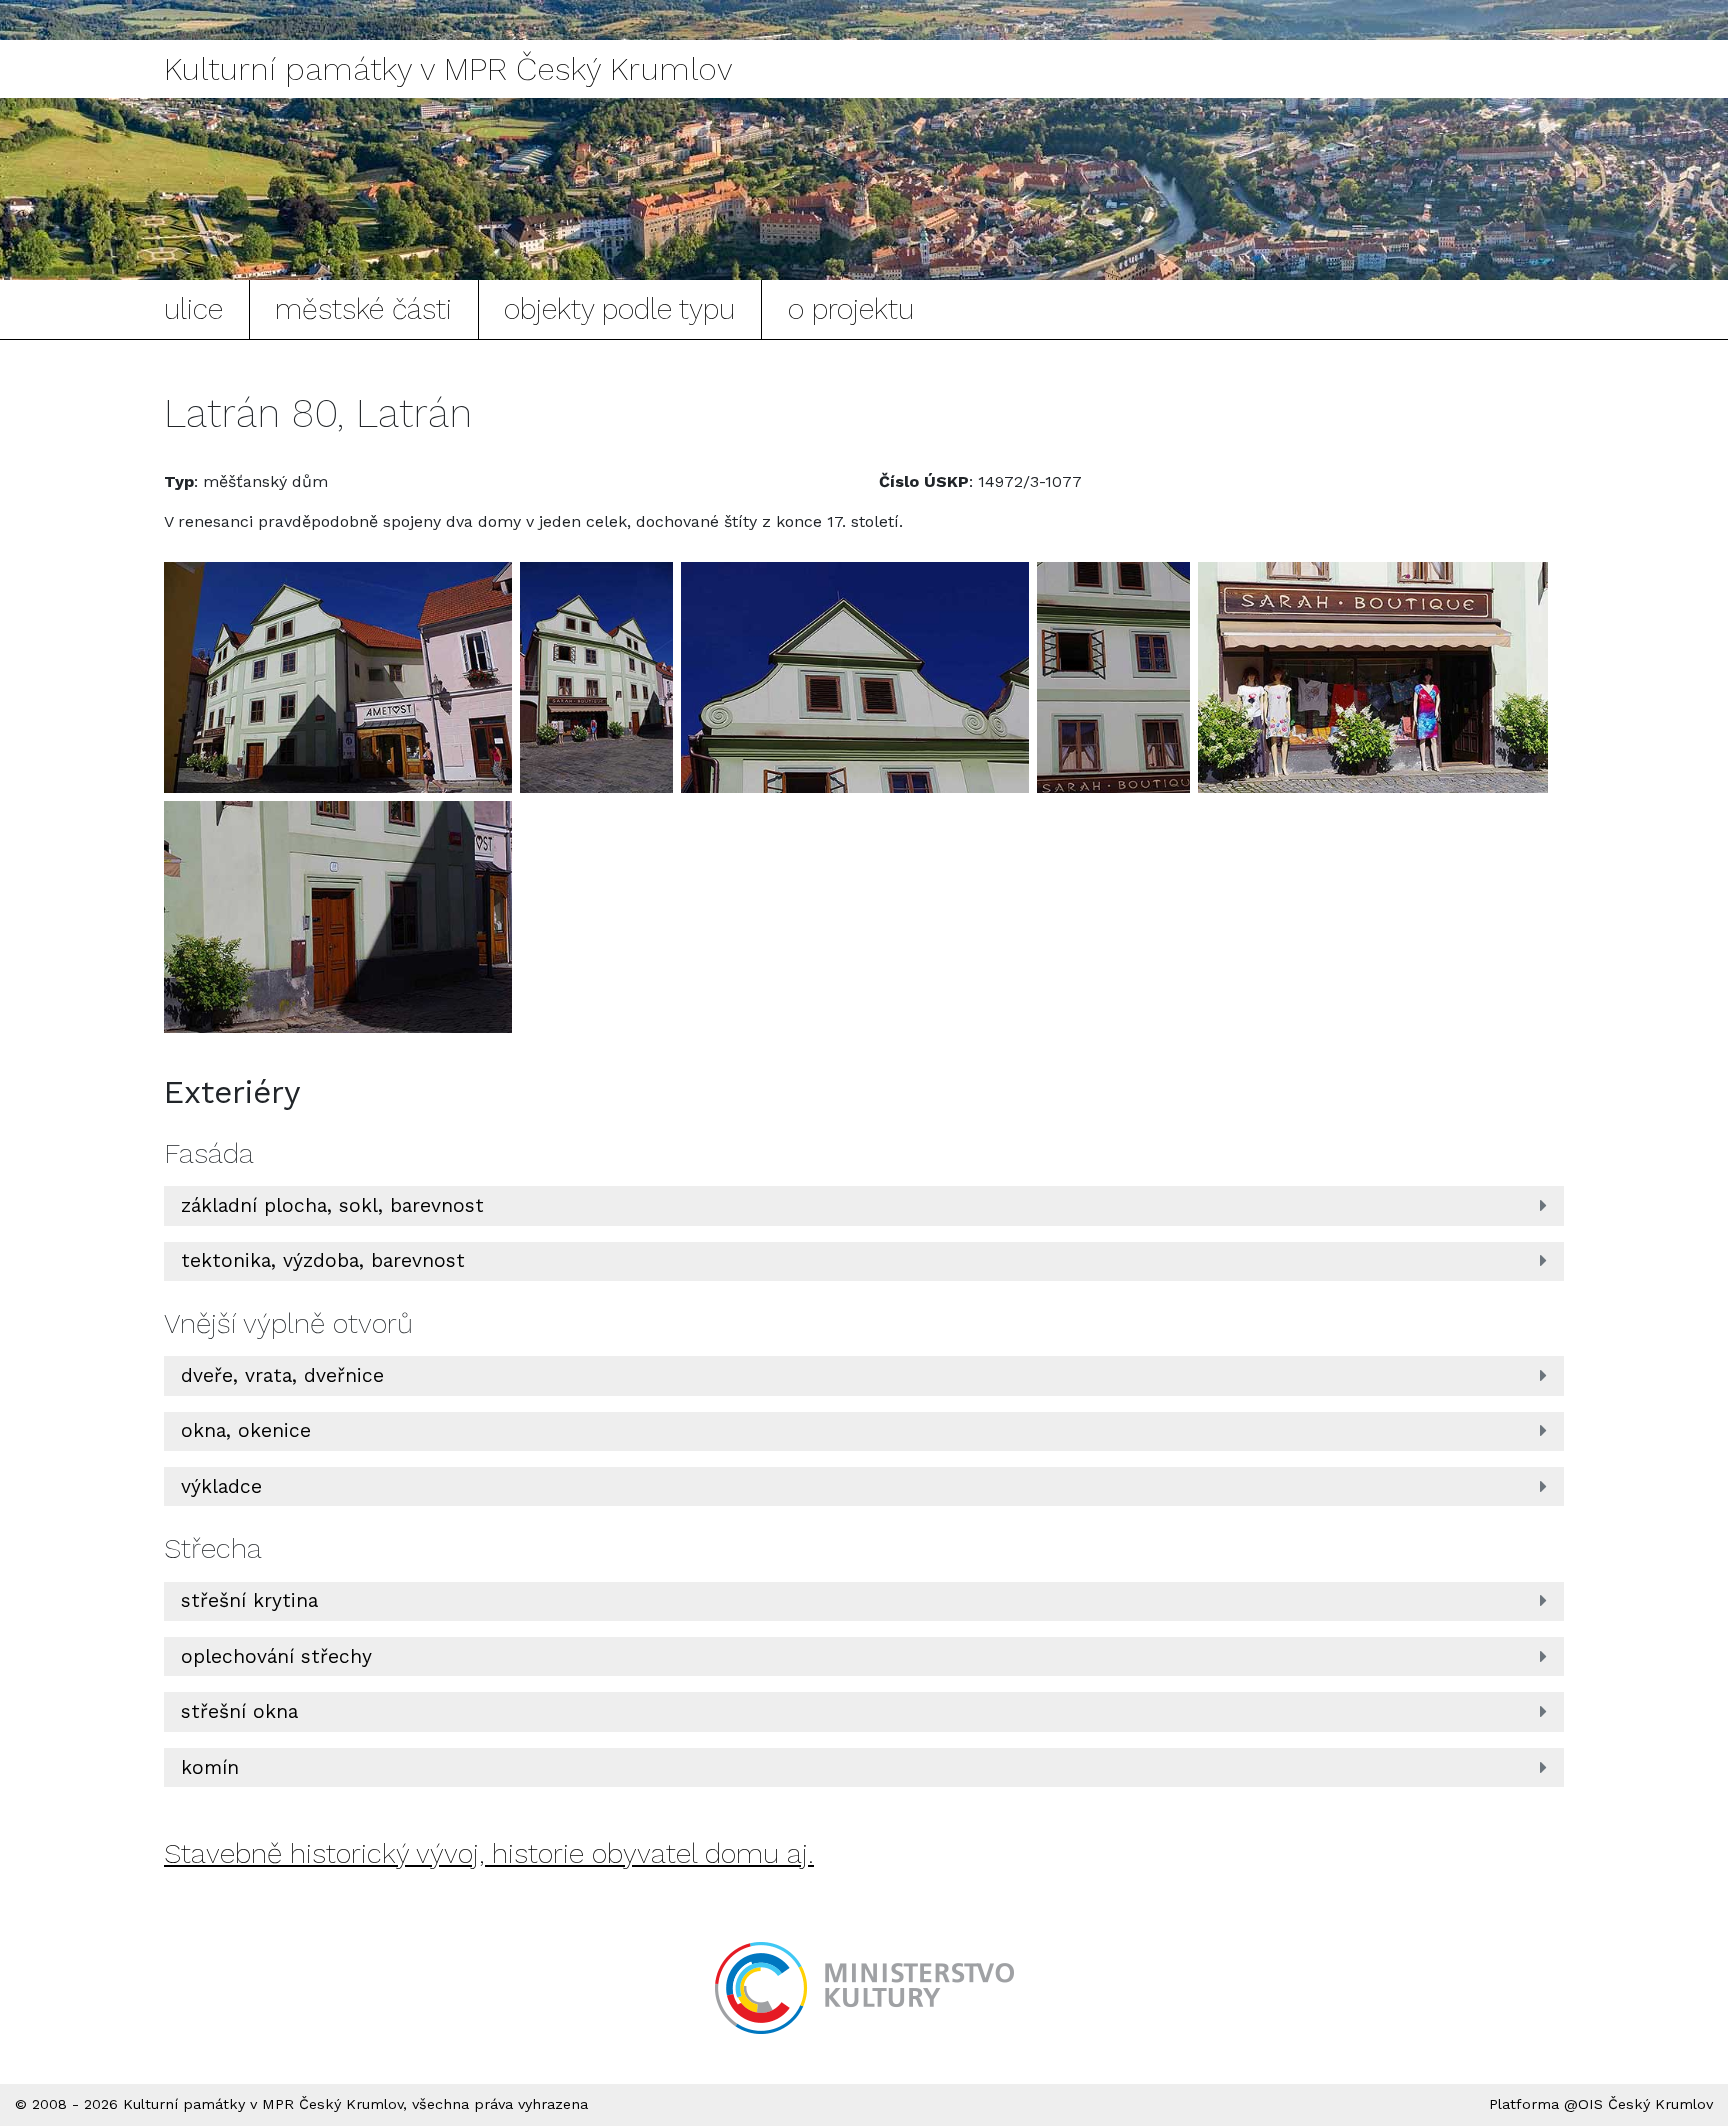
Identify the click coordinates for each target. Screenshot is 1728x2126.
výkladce (221, 1486)
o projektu (851, 309)
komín (210, 1767)
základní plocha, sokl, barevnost (332, 1205)
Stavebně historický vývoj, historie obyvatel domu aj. (489, 1853)
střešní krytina (249, 1600)
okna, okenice (246, 1430)
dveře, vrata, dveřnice (282, 1375)
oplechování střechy (276, 1656)
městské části (363, 309)
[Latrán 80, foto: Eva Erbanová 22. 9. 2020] (338, 677)
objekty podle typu (619, 309)
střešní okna (239, 1711)
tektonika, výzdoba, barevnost (323, 1260)
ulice (193, 309)
